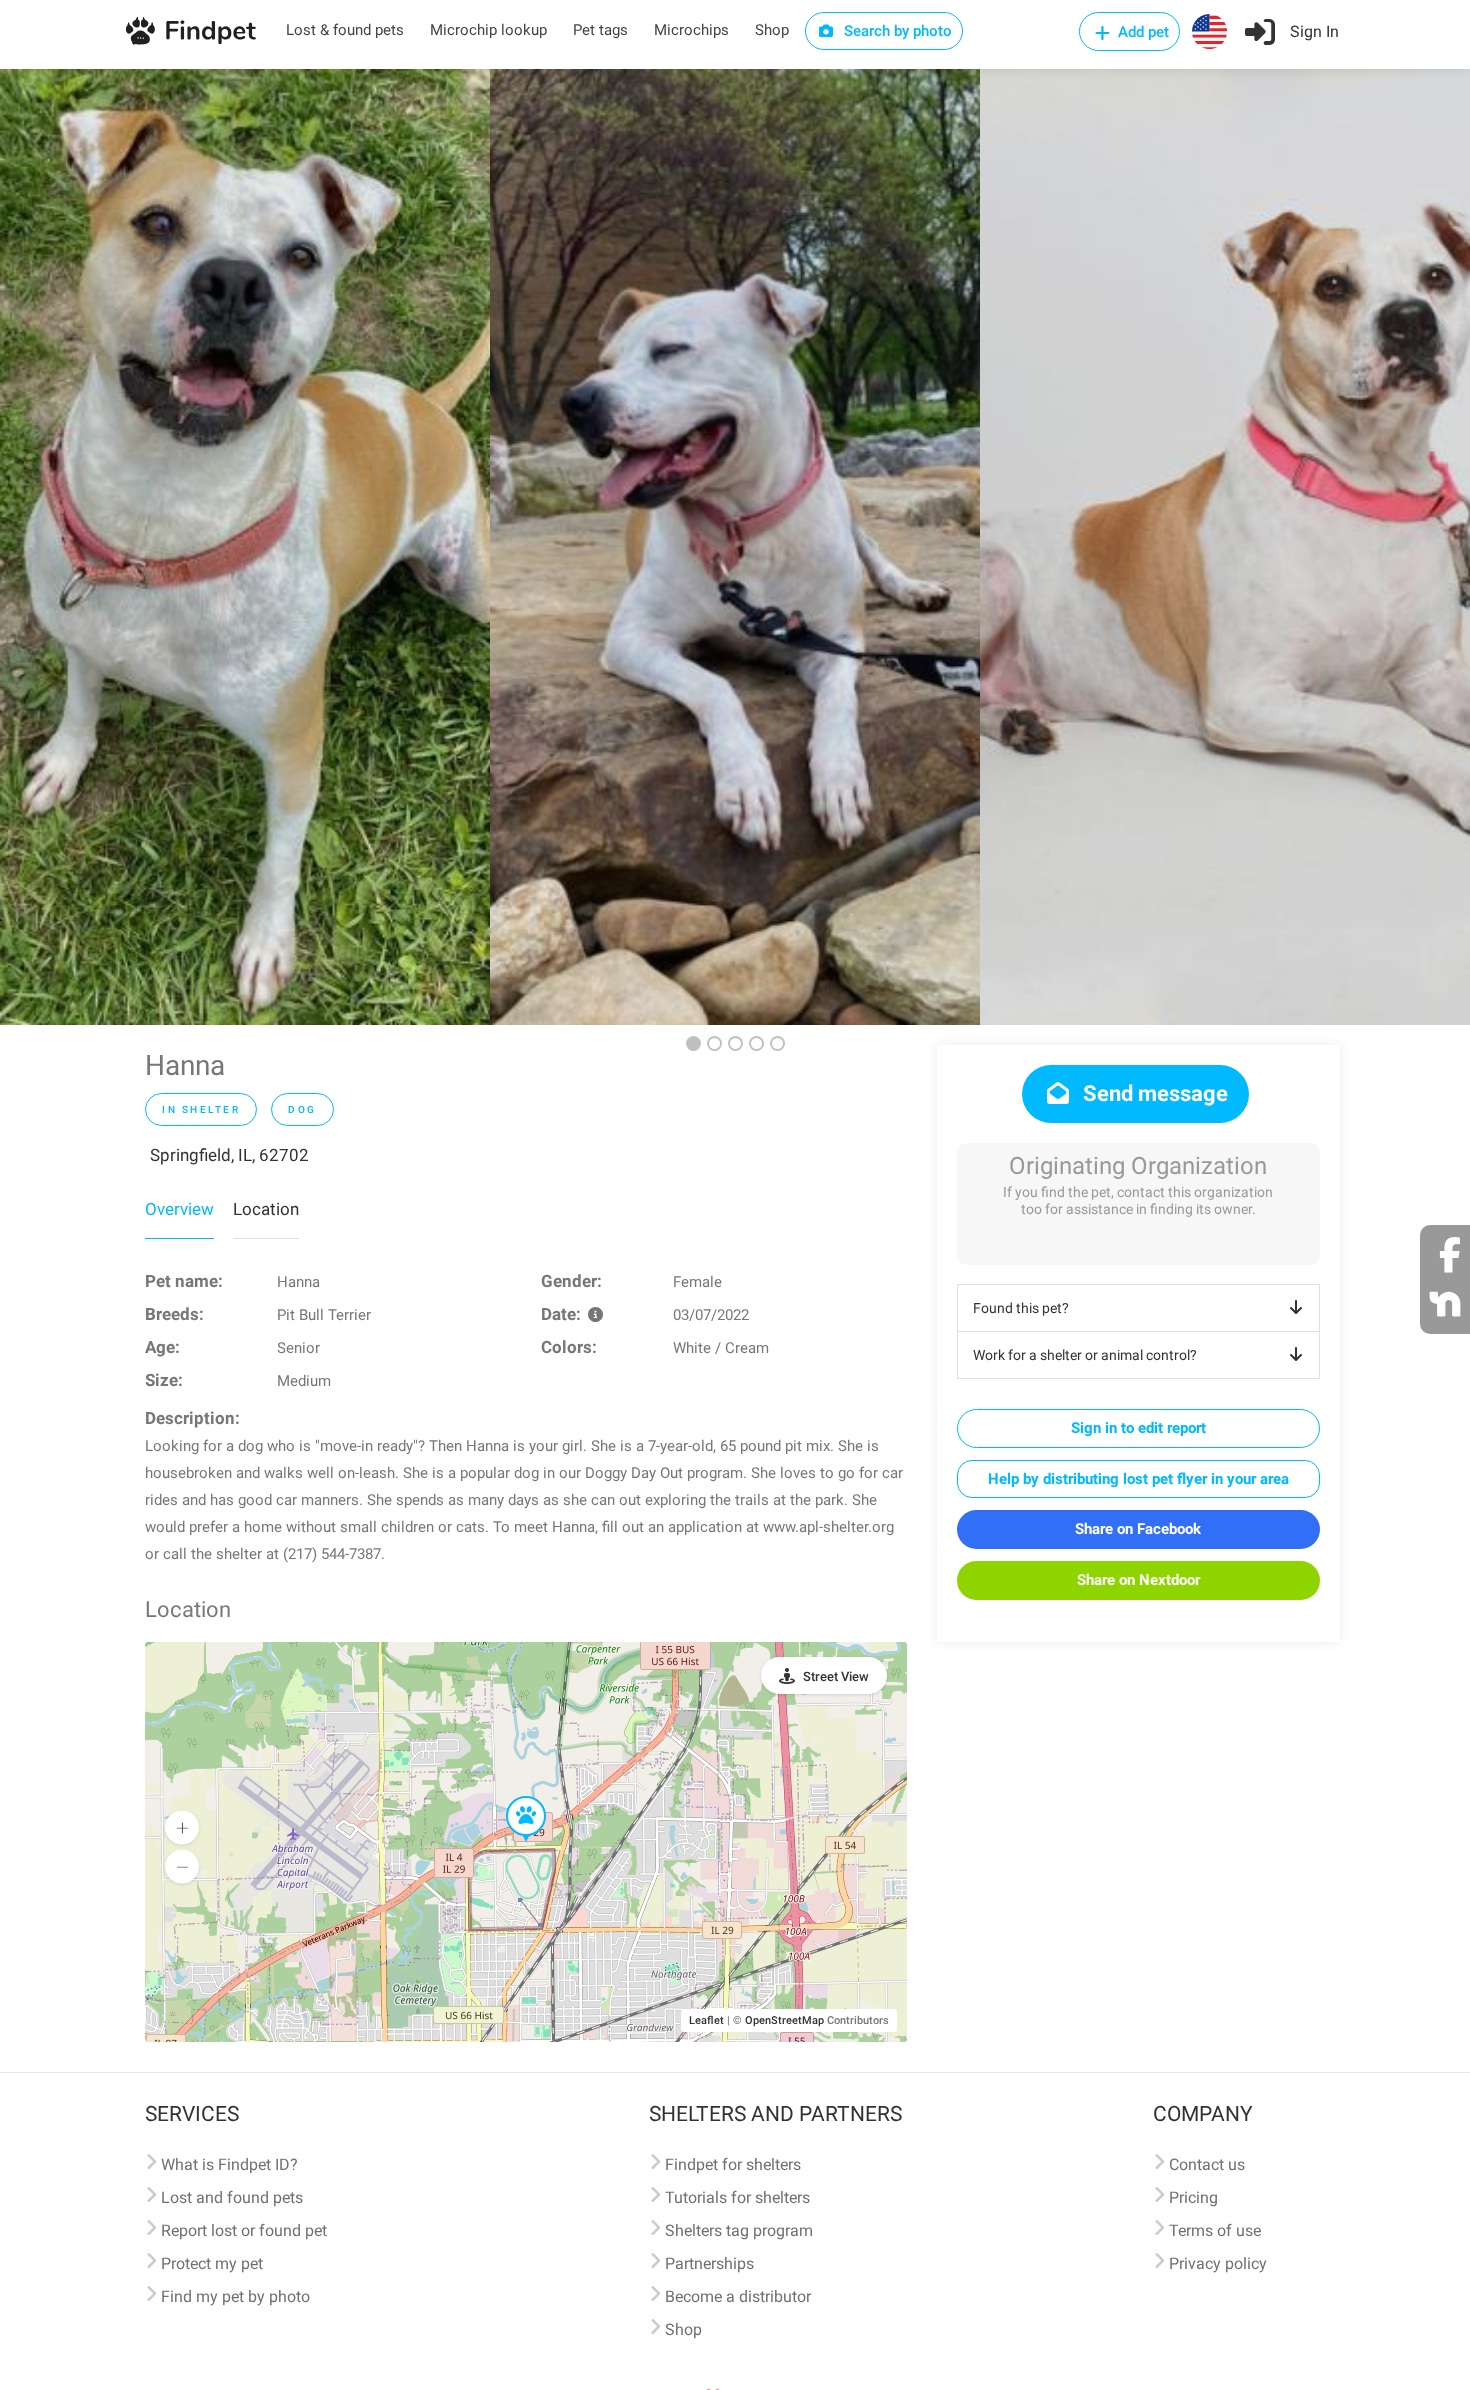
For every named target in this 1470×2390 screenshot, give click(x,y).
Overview (179, 1209)
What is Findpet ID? (229, 2164)
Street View (836, 1676)
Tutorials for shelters (737, 2197)
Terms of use (1215, 2230)
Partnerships (709, 2263)
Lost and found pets (232, 2197)
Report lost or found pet (244, 2230)
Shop (772, 30)
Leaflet (706, 2020)
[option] (245, 547)
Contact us (1207, 2164)
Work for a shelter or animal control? (1085, 1355)
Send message (1153, 1093)
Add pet (1141, 32)
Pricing (1193, 2197)
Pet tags (600, 30)
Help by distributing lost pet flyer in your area (1138, 1479)
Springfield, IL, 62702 (229, 1155)
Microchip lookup (488, 30)
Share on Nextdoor (1138, 1580)
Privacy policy (1218, 2263)
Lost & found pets (345, 30)
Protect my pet (212, 2263)
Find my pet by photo (235, 2296)
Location (266, 1209)
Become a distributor (738, 2296)
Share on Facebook (1138, 1529)
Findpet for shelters (733, 2164)
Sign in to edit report (1138, 1428)
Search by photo (896, 31)
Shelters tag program (739, 2230)
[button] (512, 1797)
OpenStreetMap (784, 2020)
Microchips (691, 30)
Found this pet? (1021, 1308)
